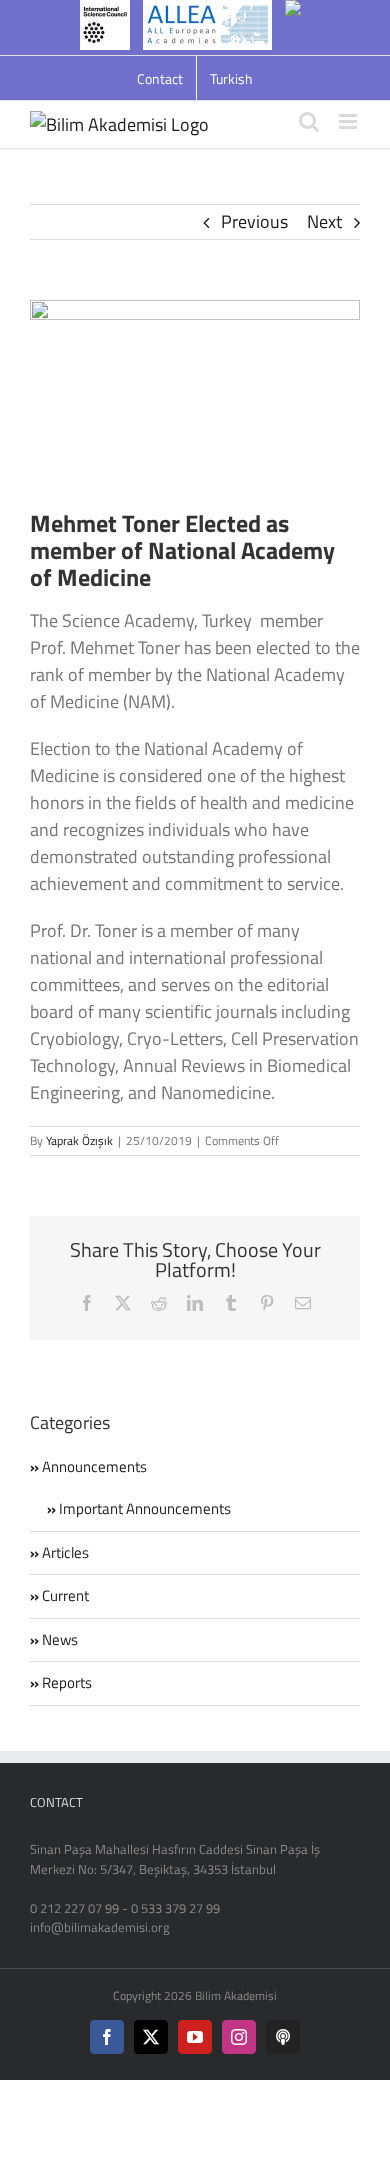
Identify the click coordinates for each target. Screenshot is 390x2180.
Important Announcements (145, 1509)
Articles (65, 1553)
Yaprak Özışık (79, 1140)
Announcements (94, 1467)
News (60, 1640)
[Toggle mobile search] (309, 121)
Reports (67, 1683)
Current (65, 1596)
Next (324, 221)
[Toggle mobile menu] (349, 121)
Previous (254, 221)
